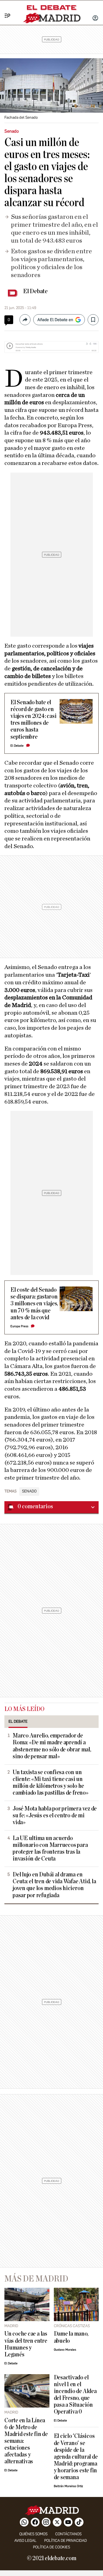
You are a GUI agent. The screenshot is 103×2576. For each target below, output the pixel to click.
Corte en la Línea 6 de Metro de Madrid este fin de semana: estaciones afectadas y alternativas (26, 2441)
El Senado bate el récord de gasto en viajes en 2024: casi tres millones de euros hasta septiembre (33, 720)
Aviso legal (25, 2541)
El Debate (35, 291)
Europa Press (19, 1326)
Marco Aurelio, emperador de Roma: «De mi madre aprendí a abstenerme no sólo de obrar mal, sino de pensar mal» (52, 1746)
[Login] (95, 19)
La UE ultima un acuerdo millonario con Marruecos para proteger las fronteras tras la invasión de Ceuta (50, 1849)
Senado (29, 1491)
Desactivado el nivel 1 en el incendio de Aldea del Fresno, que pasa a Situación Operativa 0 (75, 2395)
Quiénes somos (33, 2534)
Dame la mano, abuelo (71, 2337)
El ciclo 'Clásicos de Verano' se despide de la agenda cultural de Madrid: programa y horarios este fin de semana (76, 2457)
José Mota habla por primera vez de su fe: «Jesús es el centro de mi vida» (55, 1816)
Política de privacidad (66, 2541)
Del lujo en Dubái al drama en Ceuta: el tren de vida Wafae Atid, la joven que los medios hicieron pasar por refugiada (54, 1885)
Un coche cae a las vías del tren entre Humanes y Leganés (26, 2344)
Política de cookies (51, 2547)
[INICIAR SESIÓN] (95, 19)
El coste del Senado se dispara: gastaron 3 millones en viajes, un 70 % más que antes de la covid (34, 1304)
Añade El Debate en (55, 320)
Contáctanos (68, 2534)
